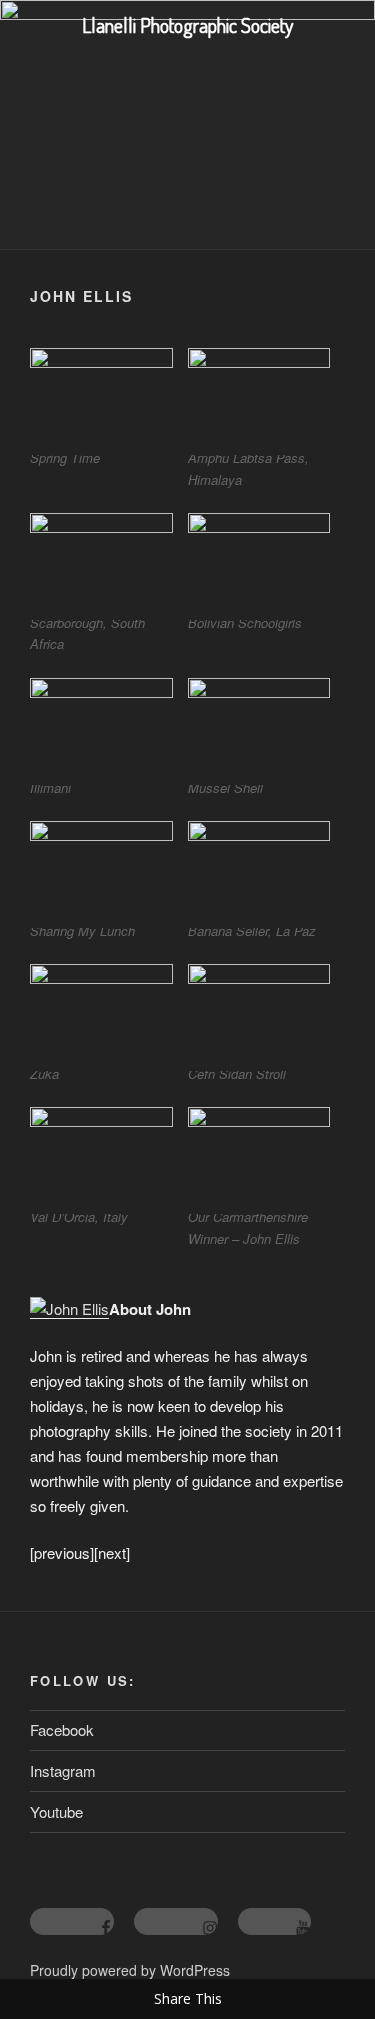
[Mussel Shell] (259, 727)
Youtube (56, 1811)
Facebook (62, 1729)
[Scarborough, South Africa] (101, 562)
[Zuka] (101, 1013)
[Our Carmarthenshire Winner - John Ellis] (259, 1156)
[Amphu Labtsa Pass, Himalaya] (259, 397)
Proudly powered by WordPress (130, 1970)
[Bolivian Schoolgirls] (259, 562)
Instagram (63, 1770)
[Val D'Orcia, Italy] (101, 1156)
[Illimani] (101, 727)
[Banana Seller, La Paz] (259, 870)
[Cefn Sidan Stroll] (259, 1013)
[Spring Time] (101, 397)
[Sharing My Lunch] (101, 870)
